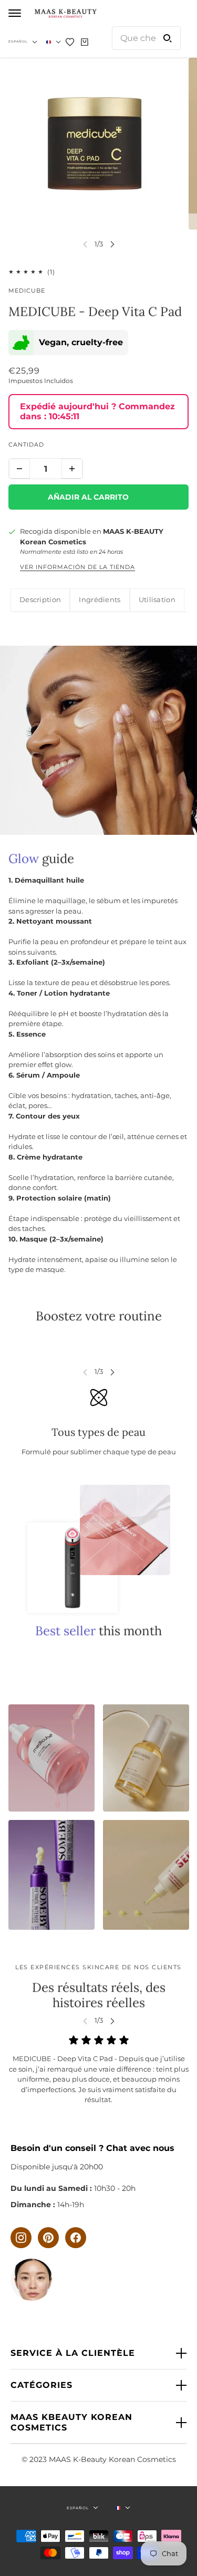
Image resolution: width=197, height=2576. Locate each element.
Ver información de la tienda (77, 567)
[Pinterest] (48, 2238)
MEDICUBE (27, 291)
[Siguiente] (112, 244)
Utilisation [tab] (157, 599)
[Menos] (19, 469)
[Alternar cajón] (15, 13)
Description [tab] (40, 599)
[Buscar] (168, 38)
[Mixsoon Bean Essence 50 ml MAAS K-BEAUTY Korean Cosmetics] (51, 1875)
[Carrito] (85, 42)
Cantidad (26, 444)
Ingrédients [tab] (100, 599)
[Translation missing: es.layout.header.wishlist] (70, 42)
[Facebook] (76, 2238)
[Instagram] (21, 2238)
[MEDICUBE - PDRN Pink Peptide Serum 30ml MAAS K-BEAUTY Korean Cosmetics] (146, 1758)
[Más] (72, 469)
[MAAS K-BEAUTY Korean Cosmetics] (65, 13)
